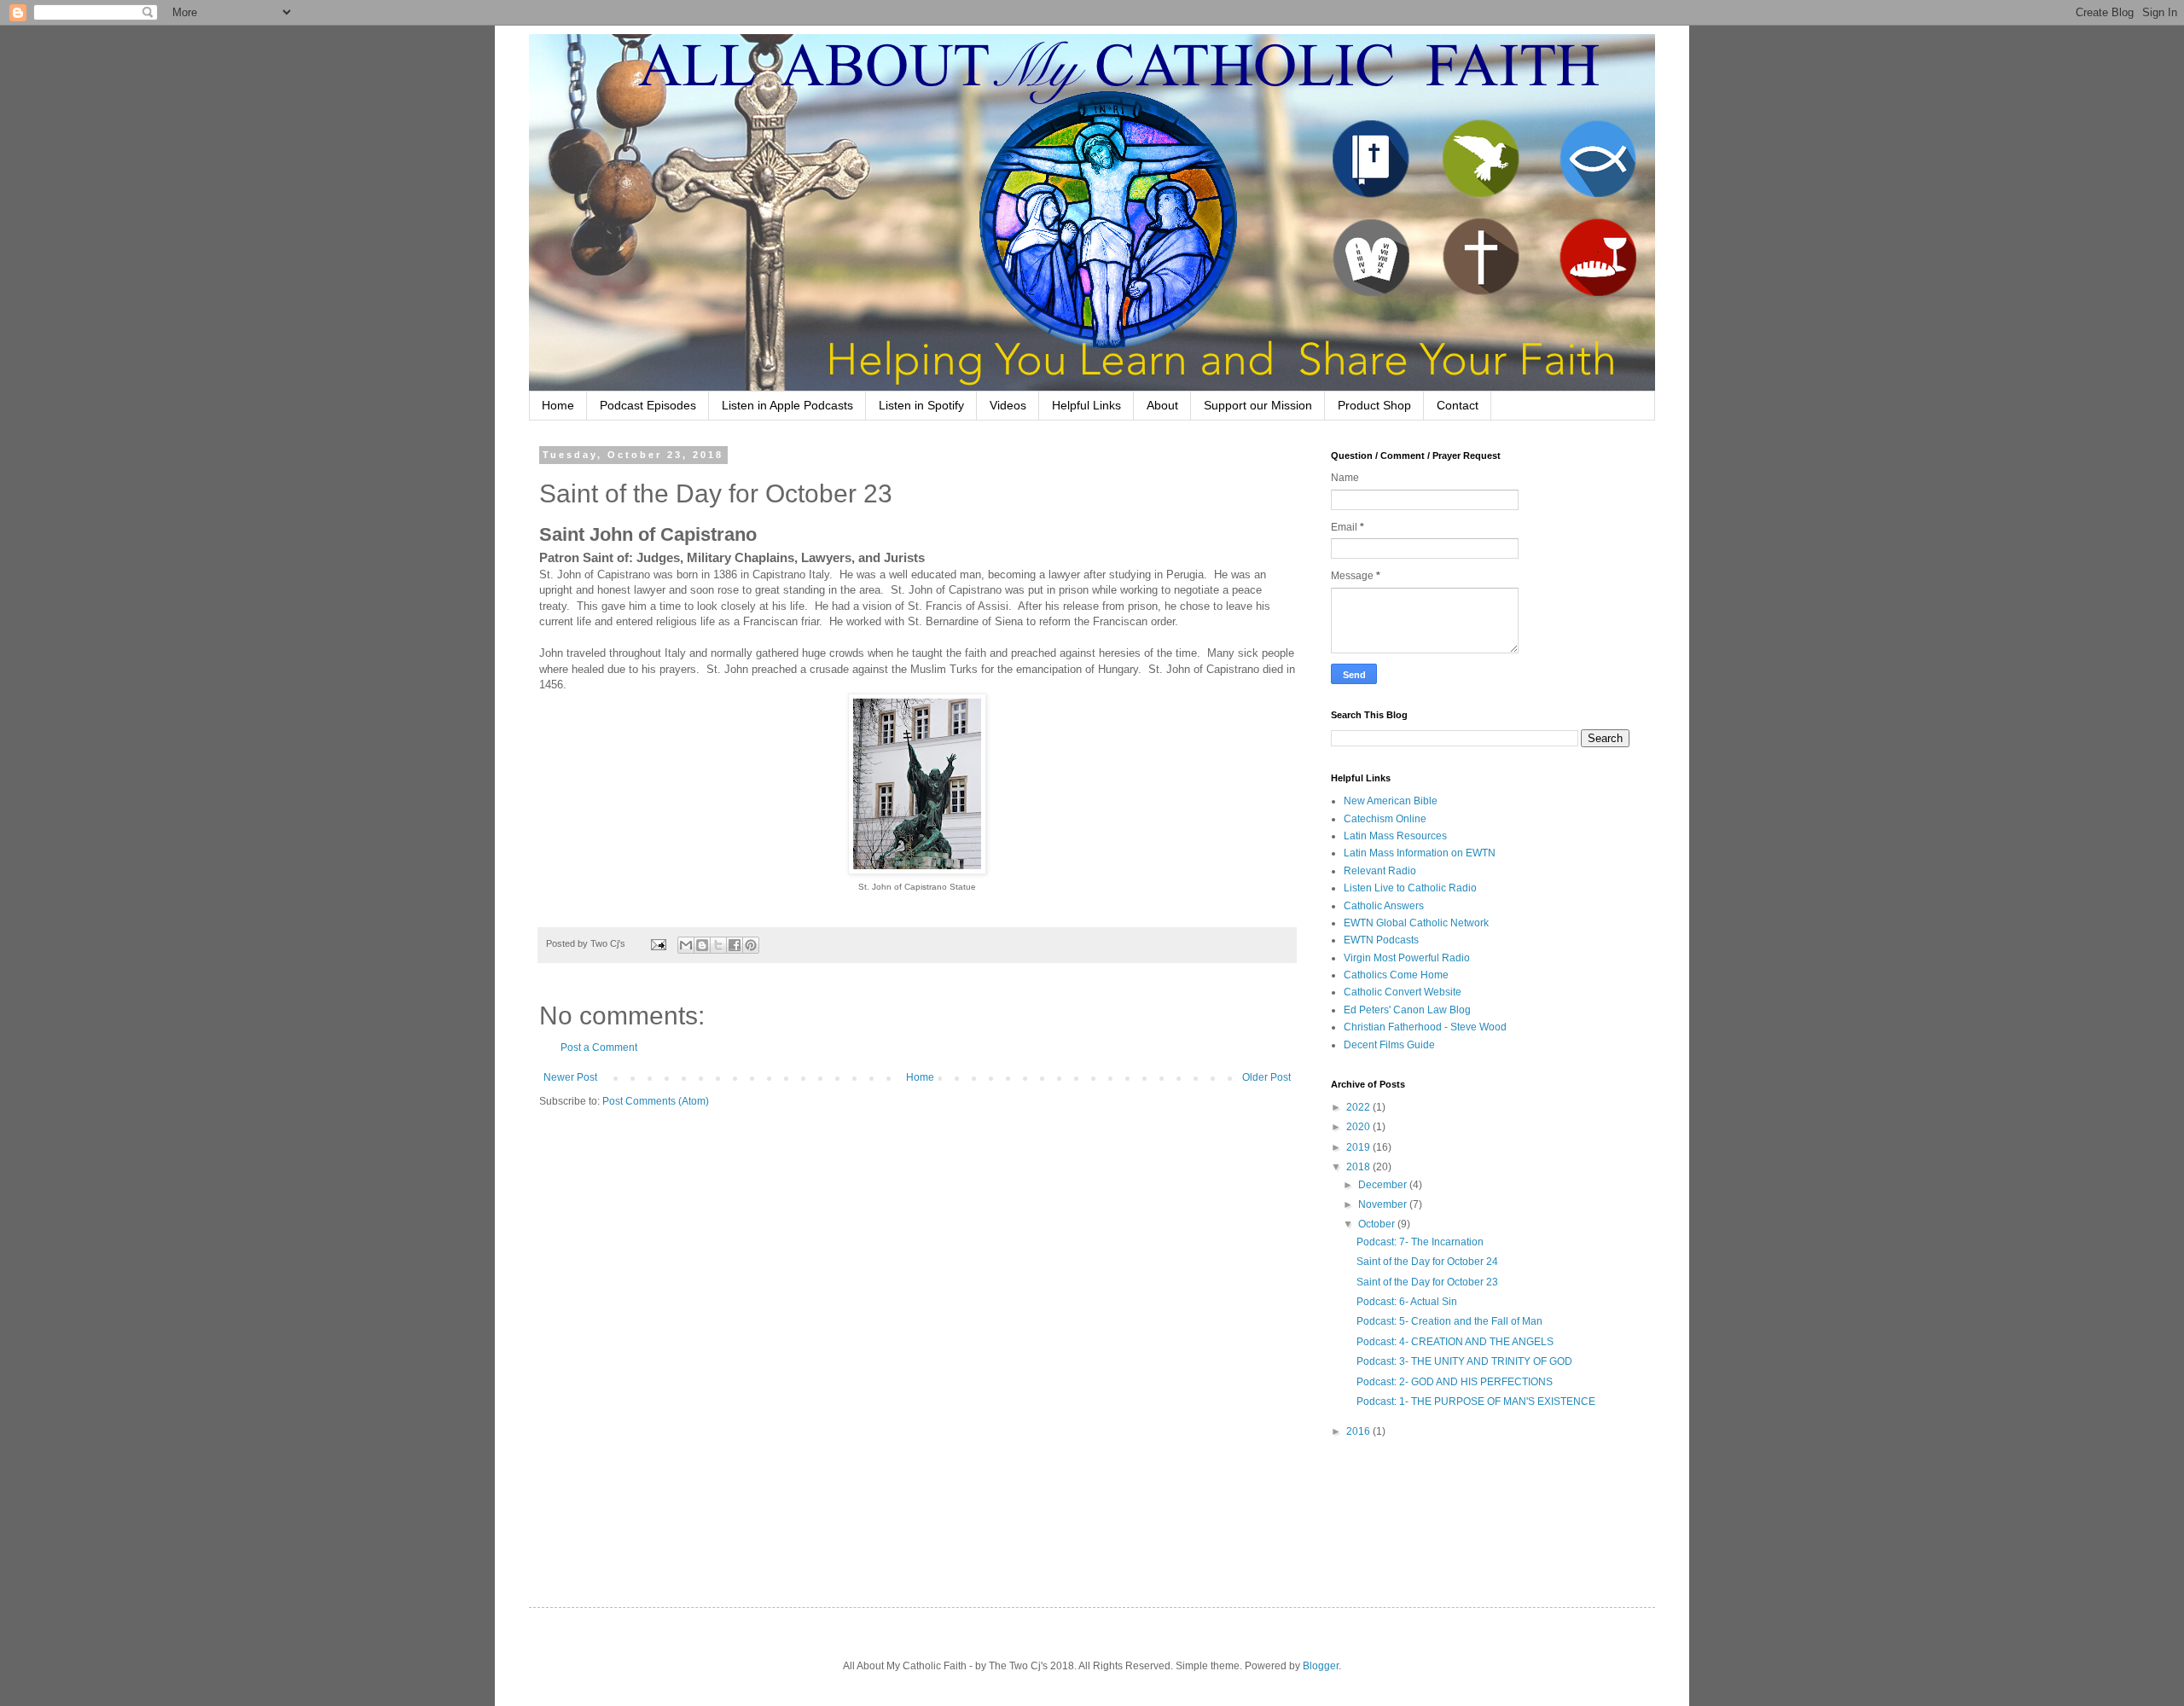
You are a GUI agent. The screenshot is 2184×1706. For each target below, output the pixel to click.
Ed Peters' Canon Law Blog (1407, 1010)
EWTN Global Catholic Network (1416, 923)
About (1162, 405)
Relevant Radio (1380, 871)
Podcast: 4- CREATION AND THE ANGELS (1455, 1342)
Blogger (1321, 1666)
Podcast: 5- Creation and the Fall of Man (1449, 1321)
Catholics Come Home (1396, 975)
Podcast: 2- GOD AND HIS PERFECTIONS (1455, 1382)
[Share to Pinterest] (751, 945)
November (1384, 1204)
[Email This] (686, 945)
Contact (1458, 405)
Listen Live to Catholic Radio (1410, 888)
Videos (1008, 405)
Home (558, 405)
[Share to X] (718, 945)
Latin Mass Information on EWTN (1420, 853)
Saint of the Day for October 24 (1427, 1262)
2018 (1359, 1167)
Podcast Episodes (648, 405)
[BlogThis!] (702, 945)
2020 (1359, 1127)
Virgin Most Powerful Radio (1407, 958)
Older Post (1266, 1077)
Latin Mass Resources (1395, 836)
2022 (1359, 1107)
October (1378, 1224)
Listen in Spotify (921, 405)
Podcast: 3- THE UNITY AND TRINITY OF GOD (1464, 1361)
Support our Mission (1258, 405)
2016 (1359, 1431)
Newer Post (570, 1077)
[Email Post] (658, 943)
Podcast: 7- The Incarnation (1420, 1242)
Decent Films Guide (1389, 1045)
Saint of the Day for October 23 (1427, 1282)
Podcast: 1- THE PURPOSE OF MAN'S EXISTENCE (1476, 1401)
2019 (1359, 1147)
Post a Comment (599, 1047)
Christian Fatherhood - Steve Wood (1425, 1027)
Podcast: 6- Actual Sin (1407, 1302)
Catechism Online (1385, 819)
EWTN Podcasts (1381, 940)
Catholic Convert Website (1403, 992)
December (1384, 1185)
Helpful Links (1086, 405)
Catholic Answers (1384, 906)
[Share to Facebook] (735, 945)
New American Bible (1391, 801)
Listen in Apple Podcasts (787, 405)
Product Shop (1374, 405)
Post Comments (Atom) (656, 1101)
